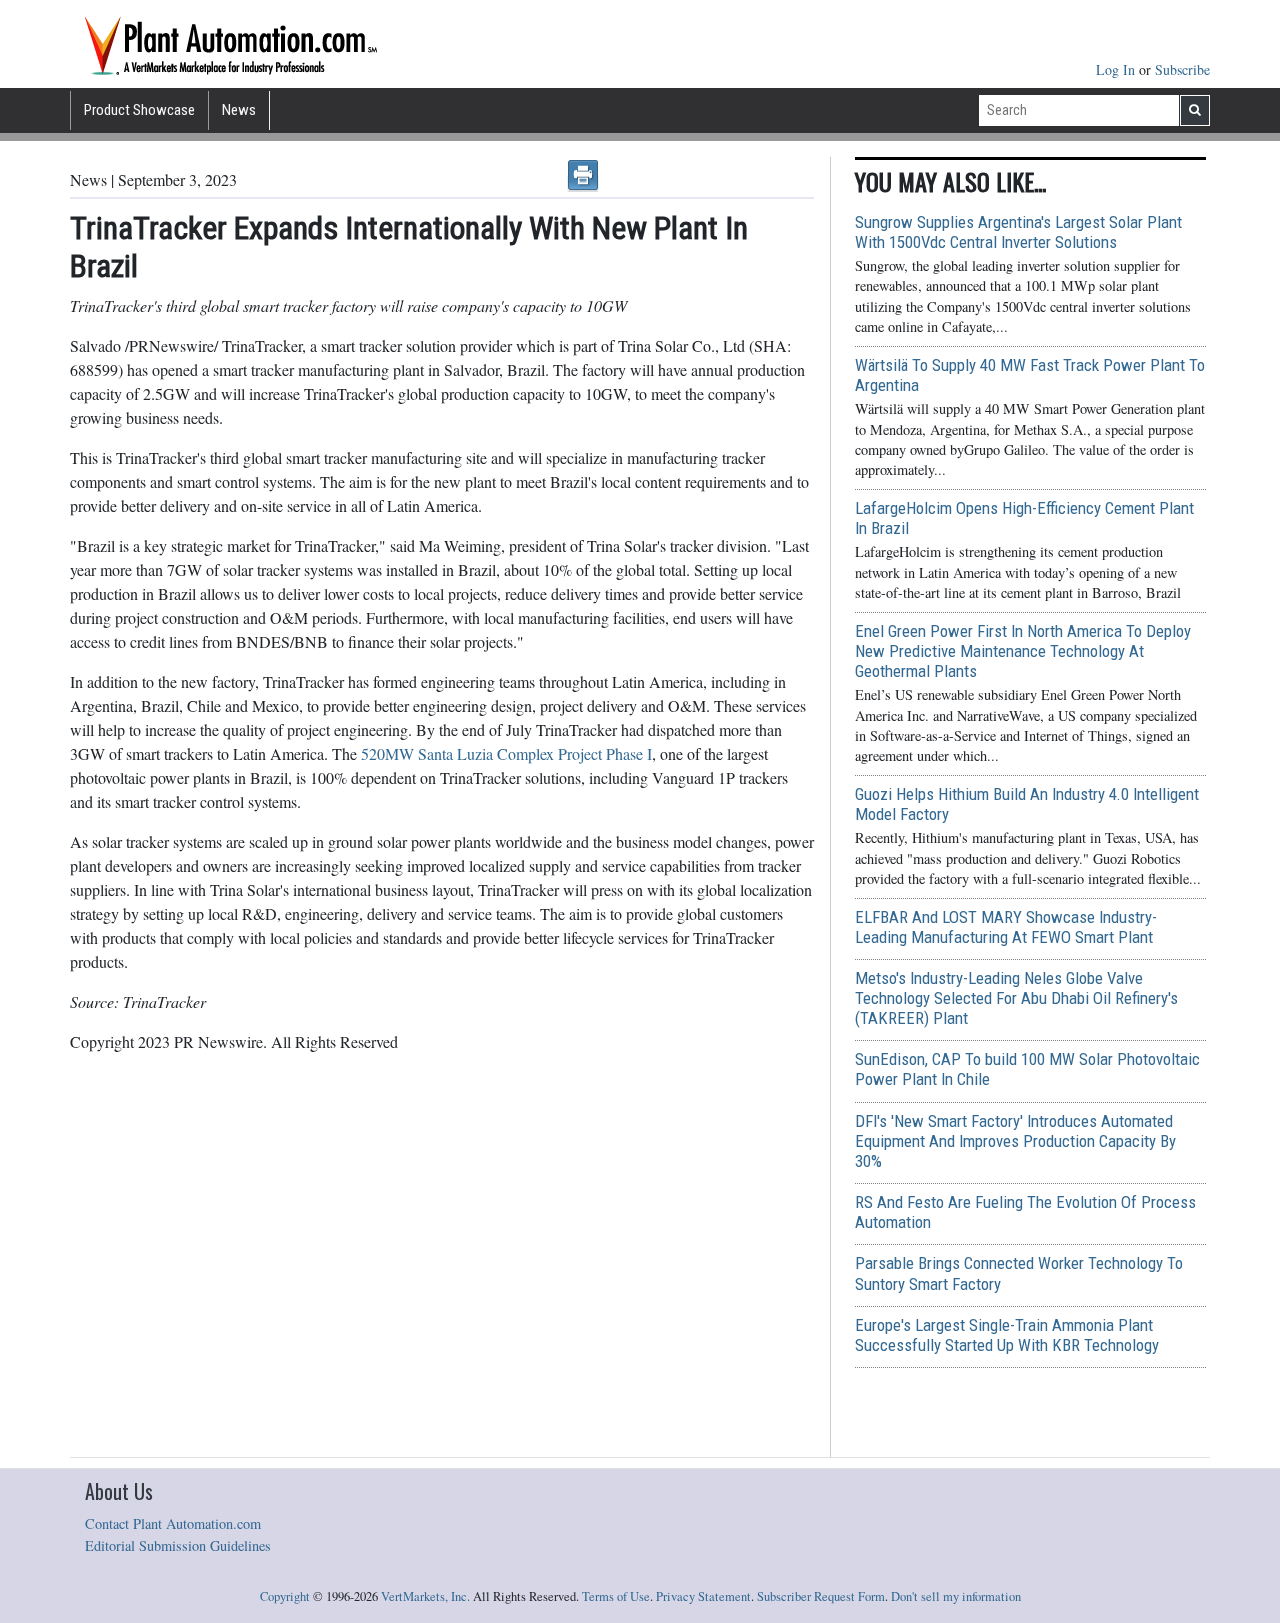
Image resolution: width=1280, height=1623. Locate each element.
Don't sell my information (956, 1596)
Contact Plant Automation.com (173, 1523)
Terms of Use (616, 1596)
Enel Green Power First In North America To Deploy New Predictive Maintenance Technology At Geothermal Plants (1023, 651)
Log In (1117, 69)
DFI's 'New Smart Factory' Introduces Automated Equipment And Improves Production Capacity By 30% (1015, 1141)
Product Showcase (139, 110)
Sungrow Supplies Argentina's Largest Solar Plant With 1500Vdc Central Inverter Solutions (1018, 232)
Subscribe (1182, 69)
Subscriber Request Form (821, 1596)
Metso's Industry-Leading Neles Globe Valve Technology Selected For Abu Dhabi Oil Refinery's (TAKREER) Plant (1016, 998)
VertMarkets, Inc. (425, 1596)
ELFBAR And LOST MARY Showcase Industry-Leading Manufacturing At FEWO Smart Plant (1006, 927)
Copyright (285, 1596)
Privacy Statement (703, 1596)
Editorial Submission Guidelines (178, 1545)
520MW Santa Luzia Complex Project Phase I (506, 753)
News (239, 110)
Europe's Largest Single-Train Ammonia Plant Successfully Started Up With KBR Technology (1007, 1335)
